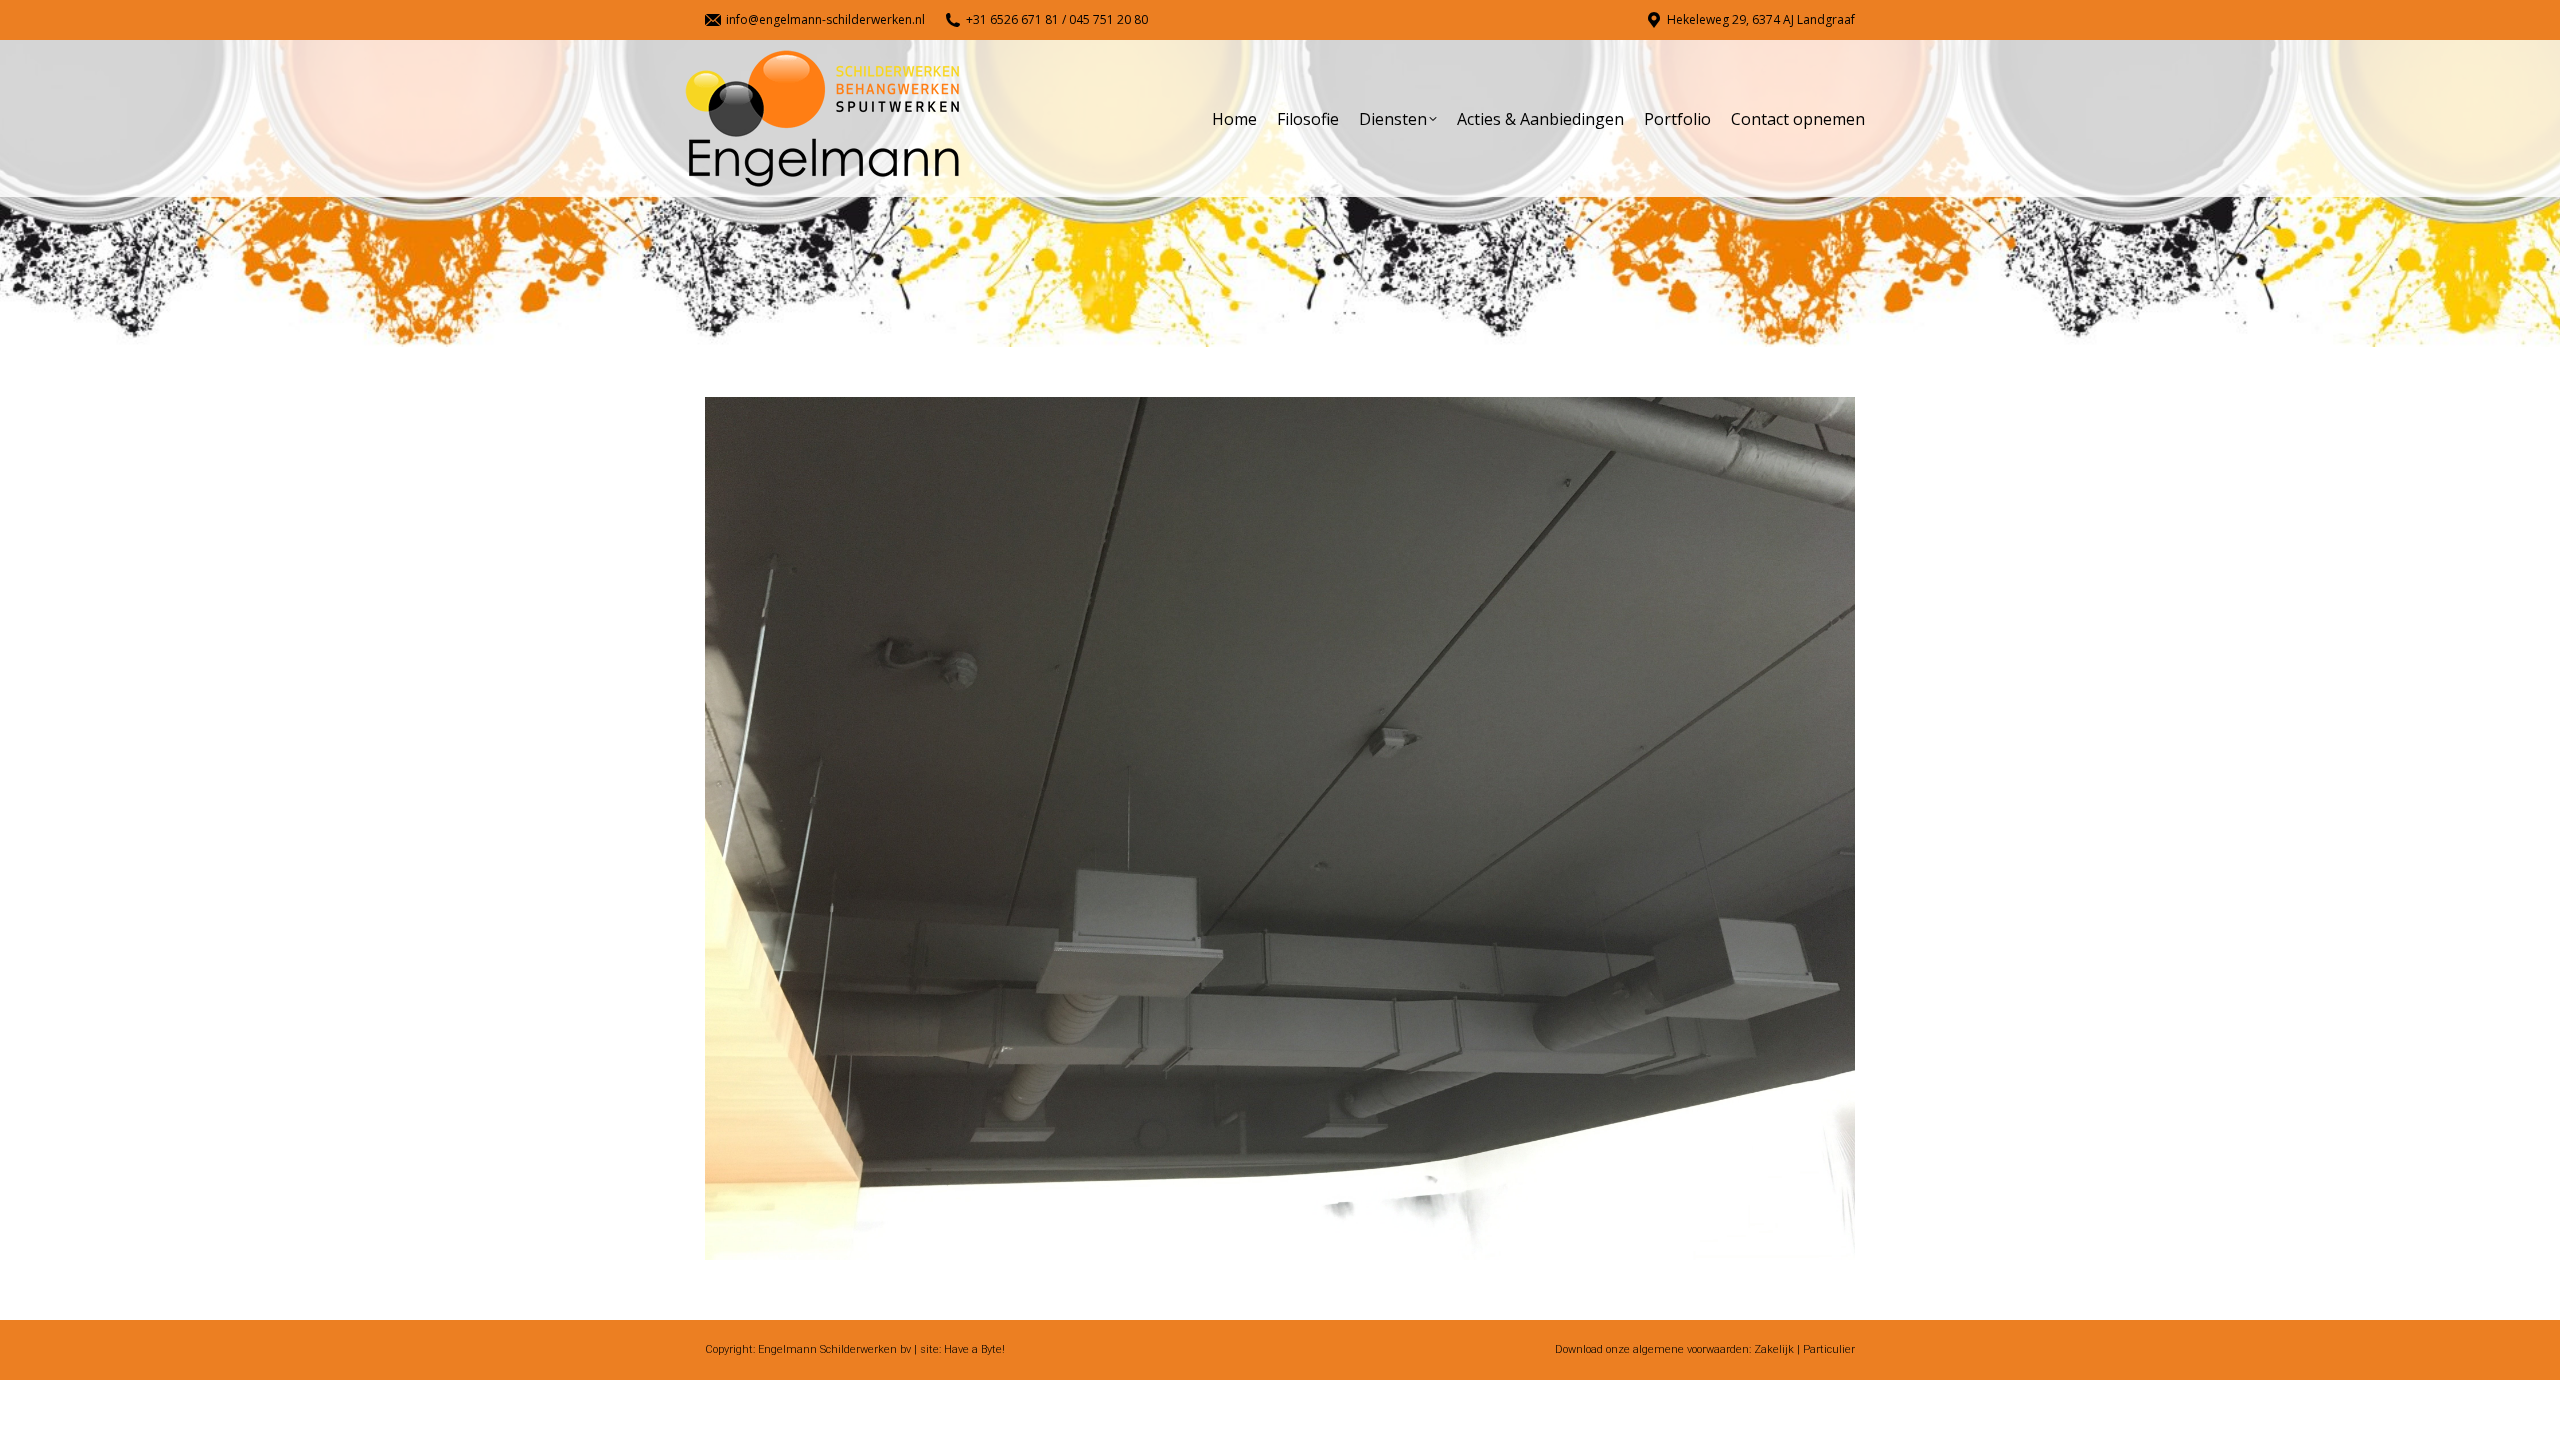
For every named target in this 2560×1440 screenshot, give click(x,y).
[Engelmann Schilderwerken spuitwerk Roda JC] (1280, 828)
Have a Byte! (974, 1349)
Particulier (1829, 1349)
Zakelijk (1774, 1349)
